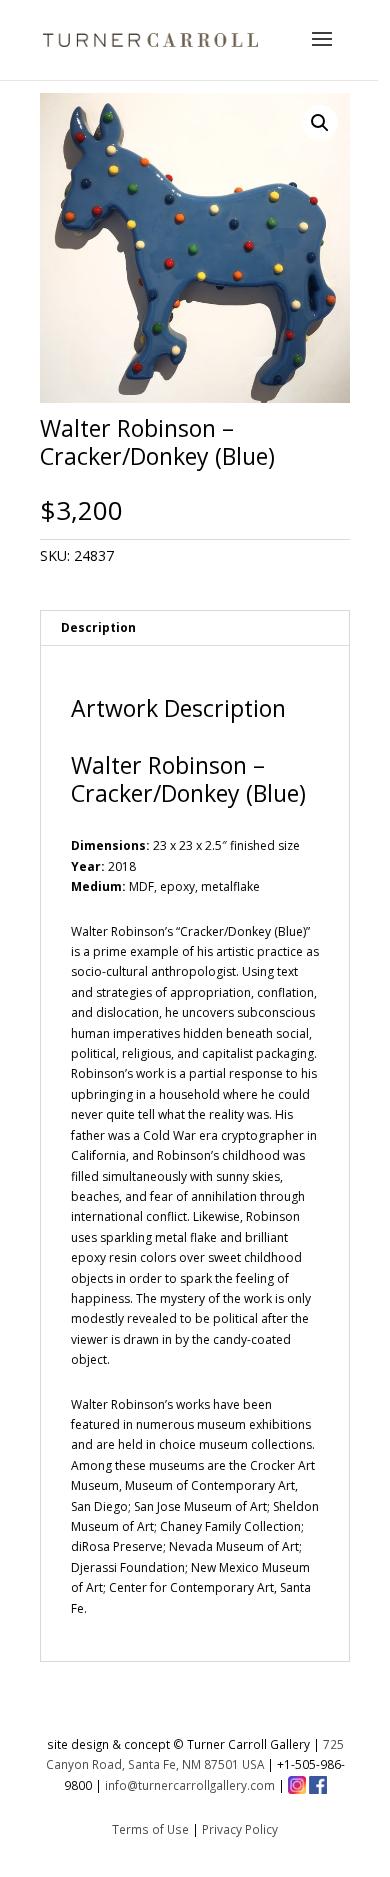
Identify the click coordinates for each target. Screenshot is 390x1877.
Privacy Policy (240, 1829)
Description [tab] (98, 627)
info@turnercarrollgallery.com (190, 1785)
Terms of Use (150, 1829)
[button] (320, 123)
